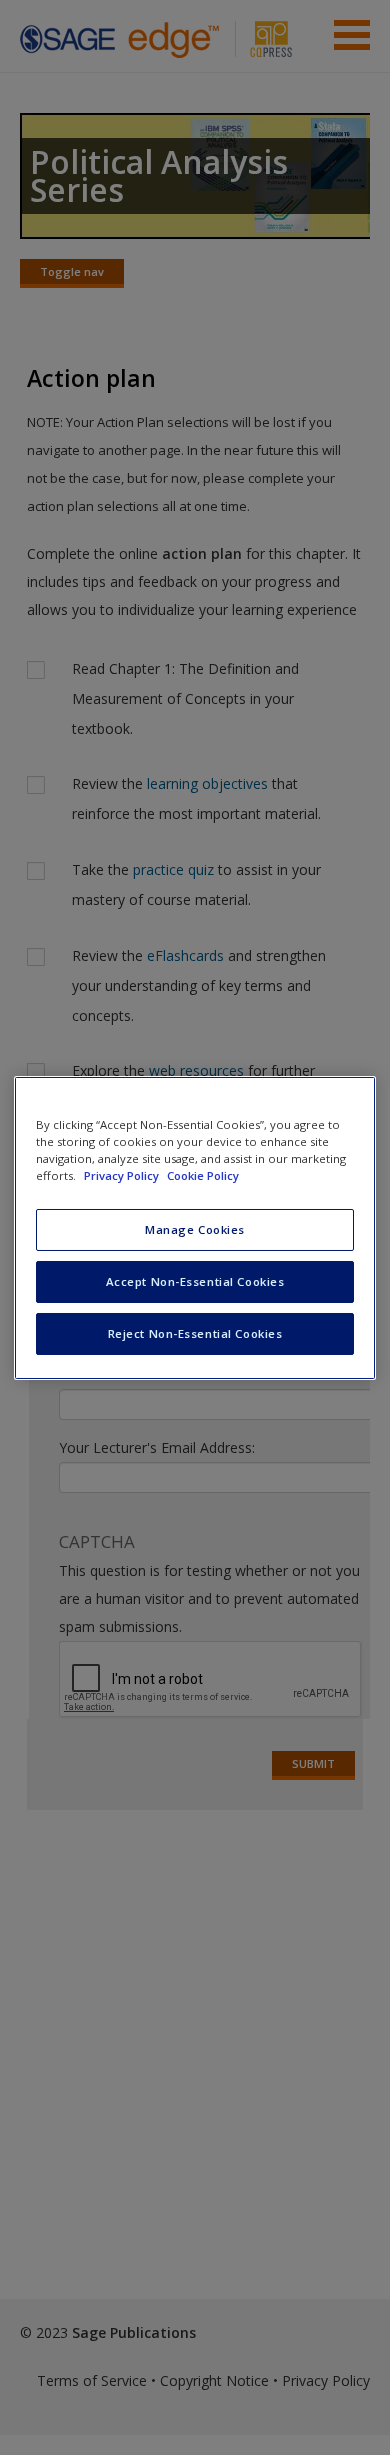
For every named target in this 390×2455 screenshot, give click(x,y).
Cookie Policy (203, 1175)
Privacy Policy (123, 1175)
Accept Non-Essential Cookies (195, 1281)
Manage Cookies (195, 1229)
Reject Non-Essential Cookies (195, 1333)
